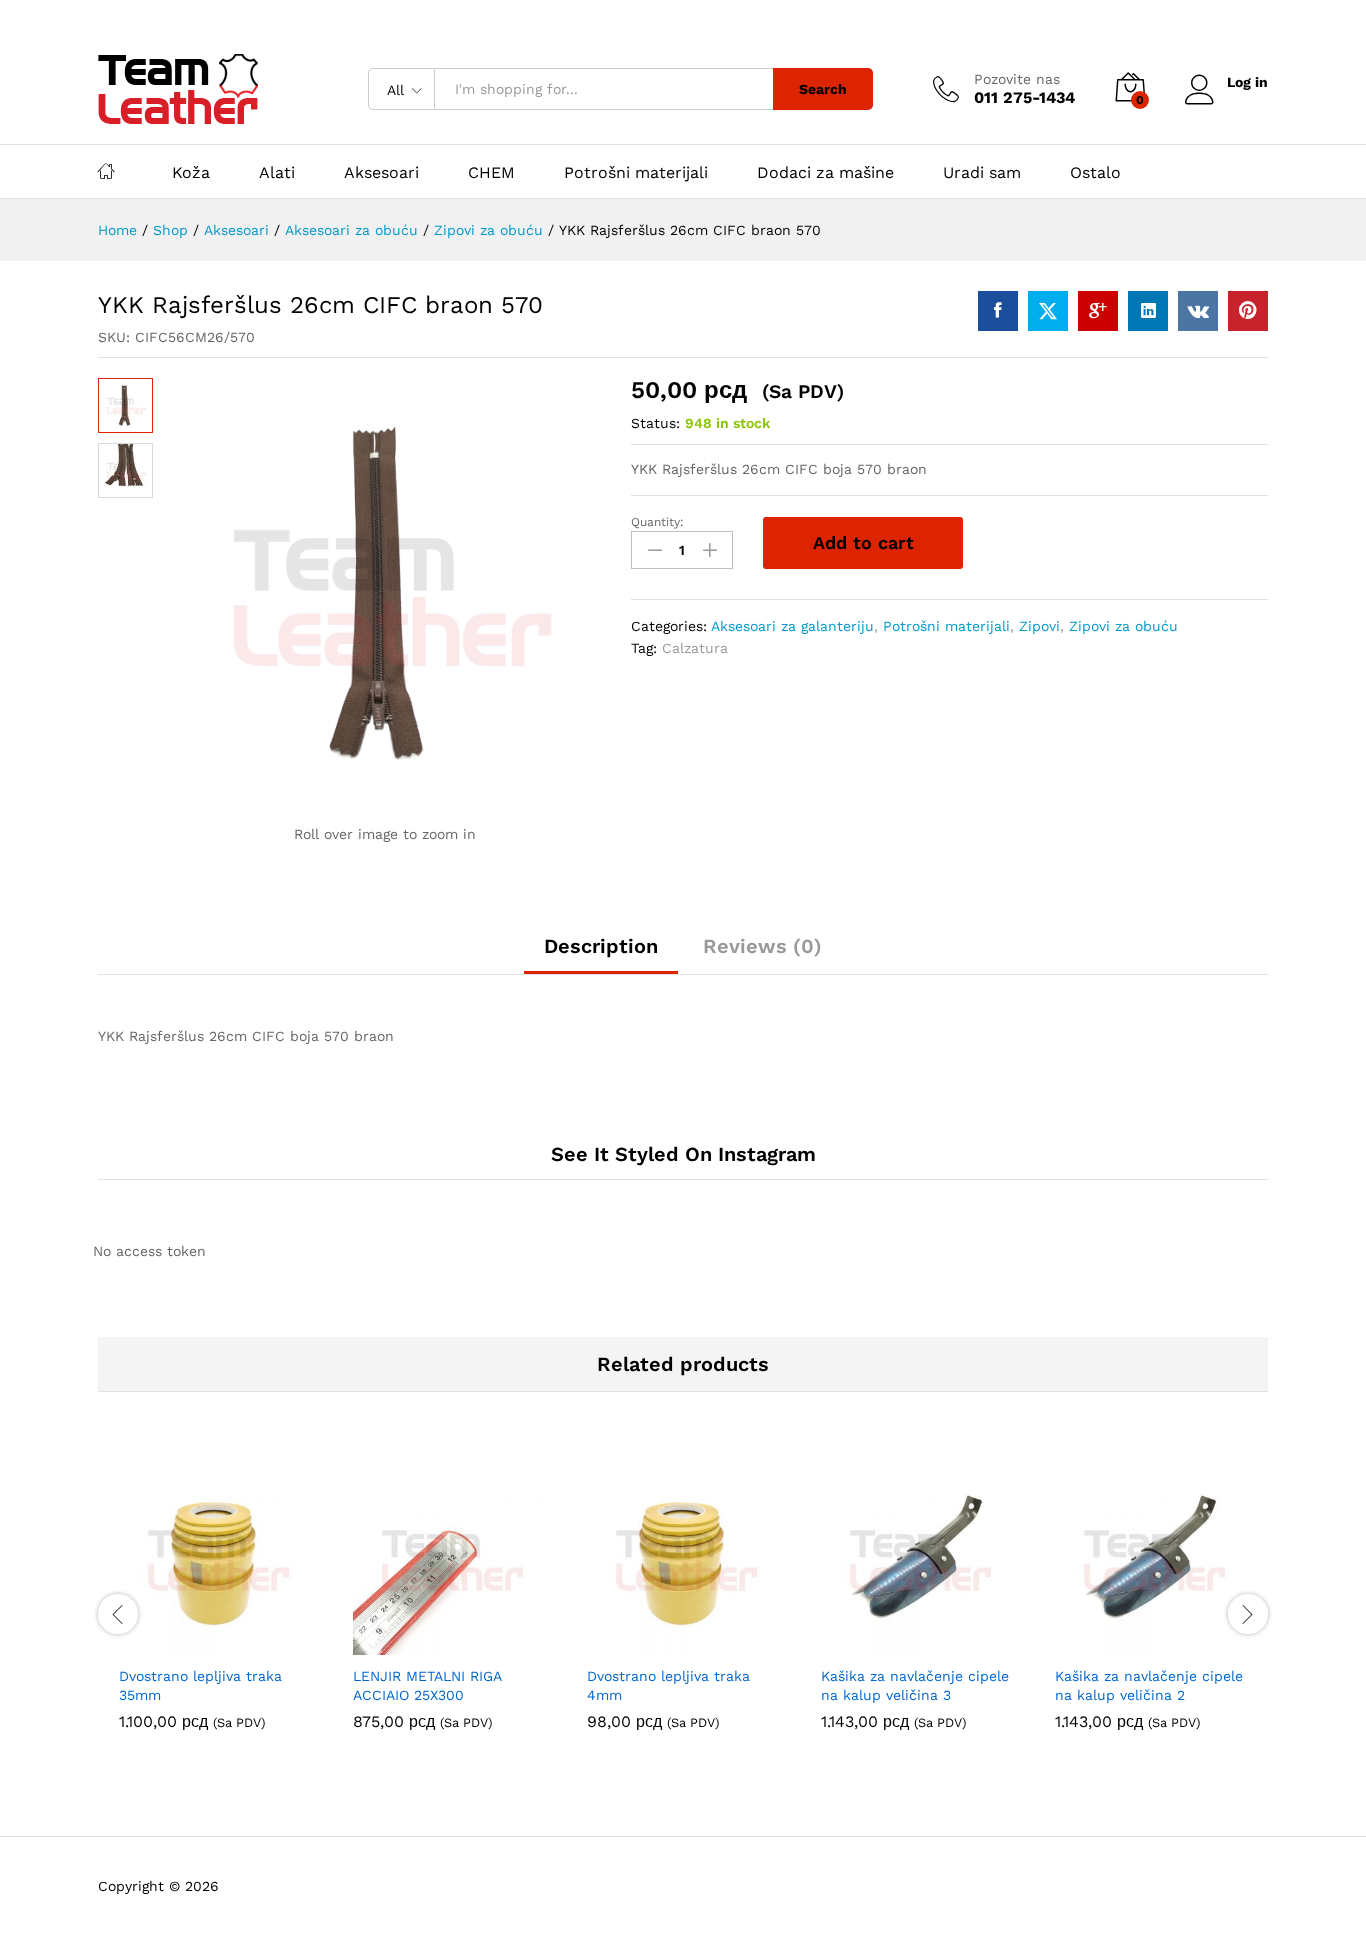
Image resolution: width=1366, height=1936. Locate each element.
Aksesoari (381, 173)
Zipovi (1039, 626)
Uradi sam (982, 173)
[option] (215, 1611)
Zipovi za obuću (1123, 626)
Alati (277, 173)
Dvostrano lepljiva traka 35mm (200, 1685)
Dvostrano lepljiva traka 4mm (668, 1685)
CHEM (491, 173)
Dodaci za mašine (825, 173)
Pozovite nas (1017, 79)
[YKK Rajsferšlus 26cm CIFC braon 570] (998, 311)
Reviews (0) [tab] (762, 946)
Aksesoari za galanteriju (792, 626)
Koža (191, 173)
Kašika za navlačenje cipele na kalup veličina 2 (1149, 1685)
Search (823, 89)
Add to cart (863, 542)
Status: (655, 423)
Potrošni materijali (636, 173)
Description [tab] (601, 946)
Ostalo (1095, 173)
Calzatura (695, 648)
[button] (192, 1643)
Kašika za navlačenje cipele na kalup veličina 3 (915, 1685)
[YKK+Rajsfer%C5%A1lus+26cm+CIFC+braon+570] (1048, 311)
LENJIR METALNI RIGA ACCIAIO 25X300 (427, 1685)
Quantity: (657, 522)
